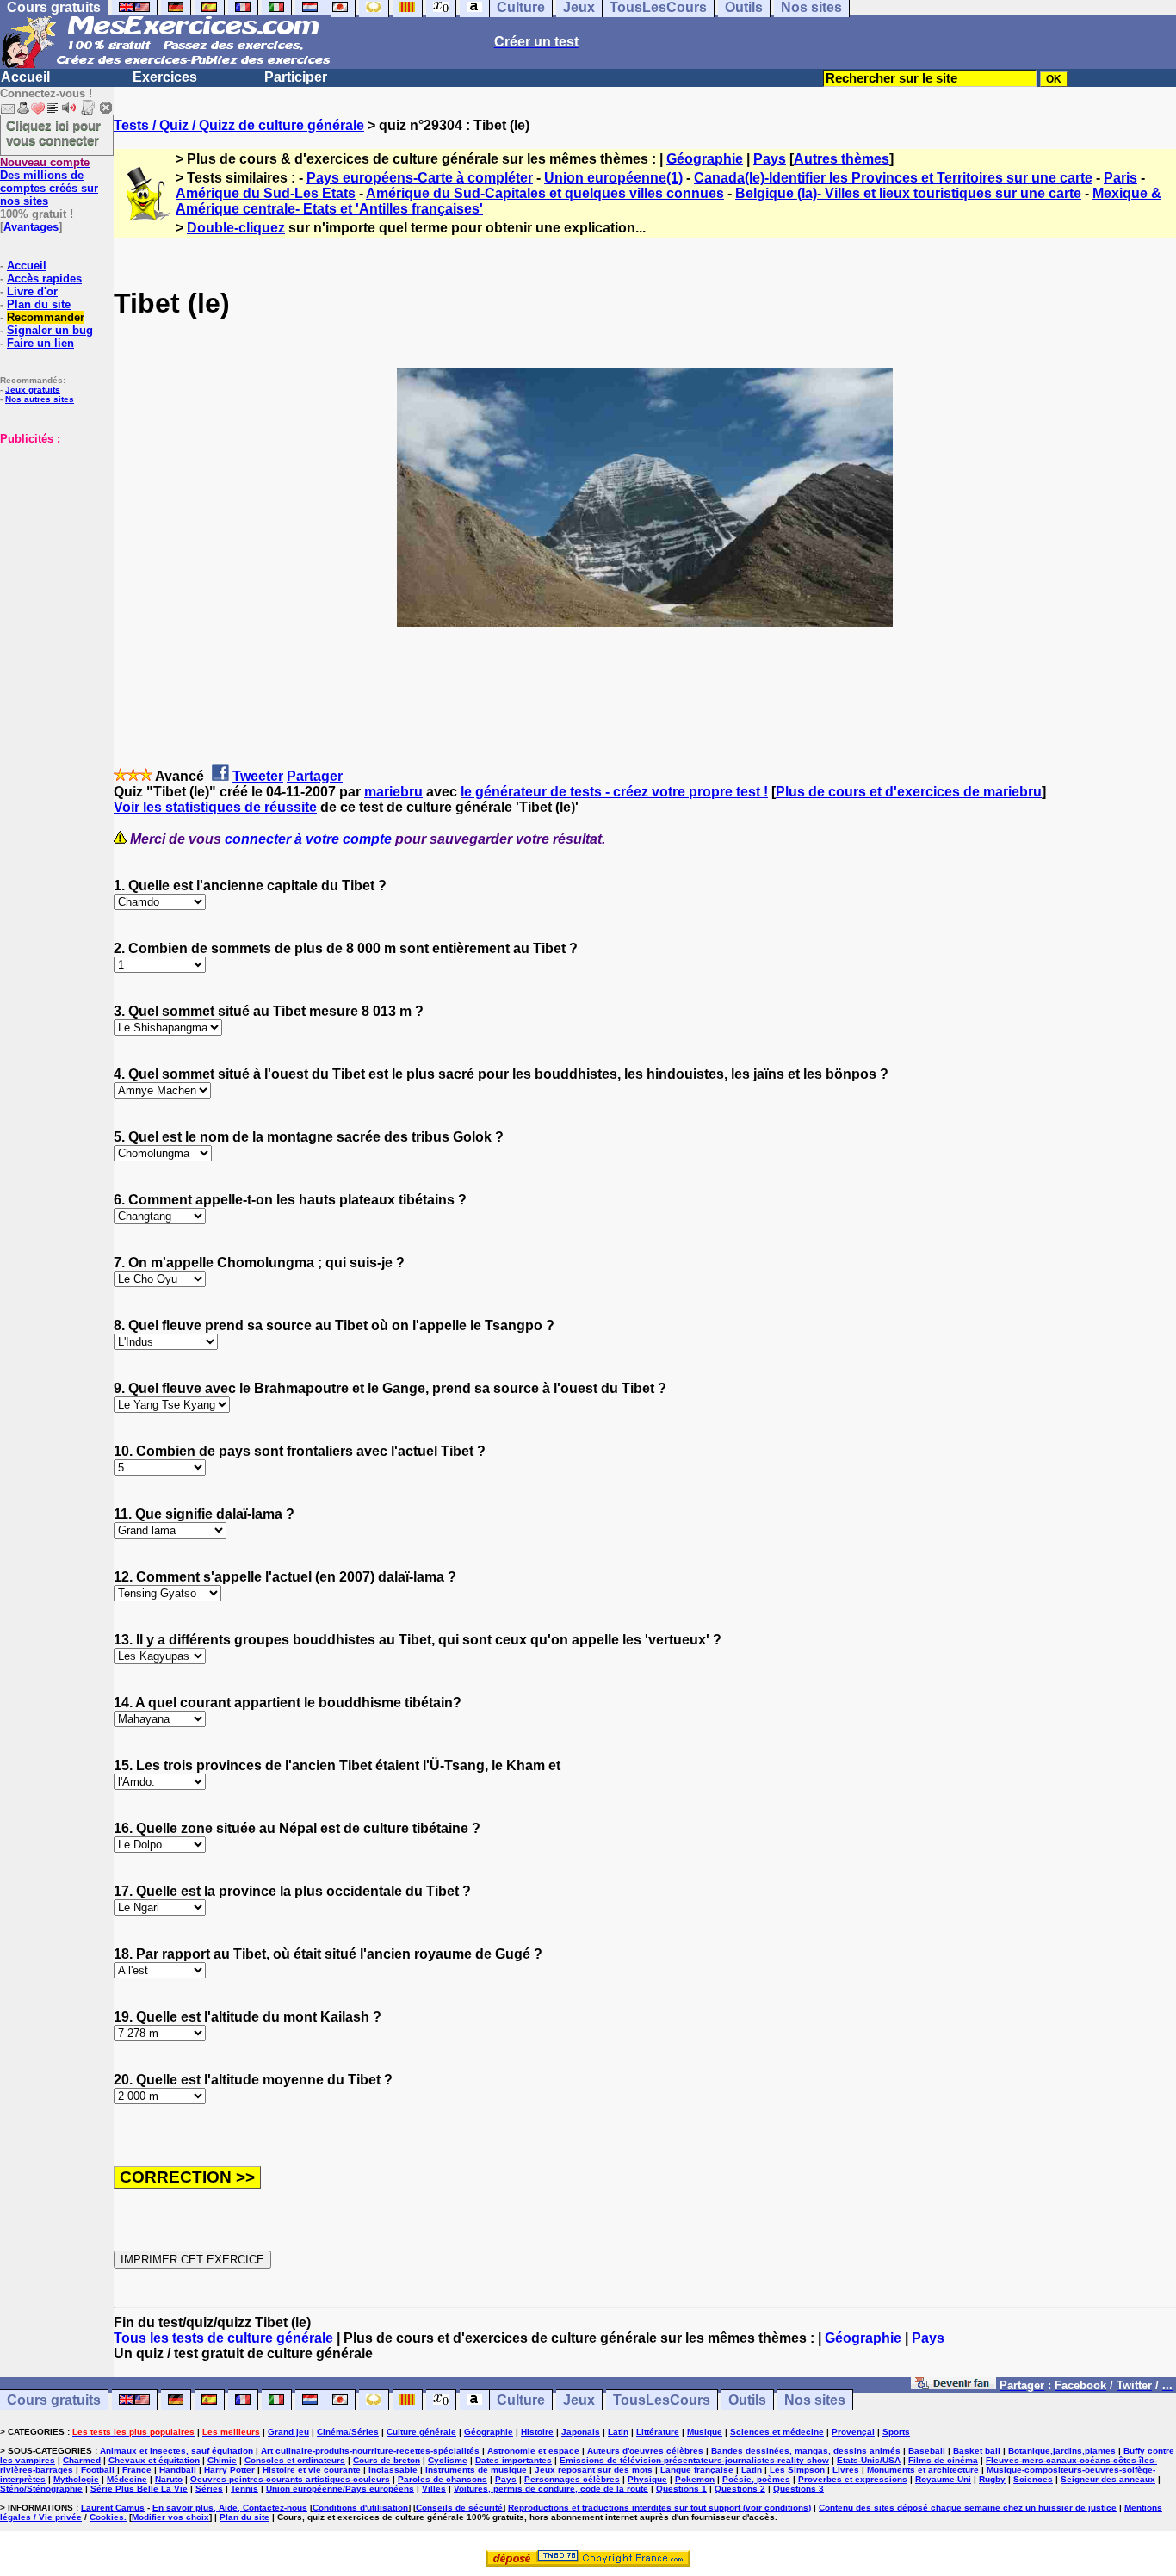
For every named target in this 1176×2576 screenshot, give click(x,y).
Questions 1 (681, 2489)
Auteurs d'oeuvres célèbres (645, 2451)
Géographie (705, 159)
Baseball (927, 2451)
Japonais (581, 2432)
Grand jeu (288, 2432)
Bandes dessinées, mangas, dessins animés (806, 2451)
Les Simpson (797, 2470)
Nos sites (815, 2400)
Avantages (31, 227)
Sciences (1033, 2479)
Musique (705, 2432)
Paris (1120, 178)
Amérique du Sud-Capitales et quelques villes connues (545, 193)
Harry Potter (229, 2470)
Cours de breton (387, 2460)
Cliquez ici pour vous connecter (53, 133)
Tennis (244, 2489)
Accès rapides (44, 279)
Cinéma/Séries (348, 2432)
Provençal (853, 2432)
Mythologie (76, 2479)
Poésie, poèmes (756, 2479)
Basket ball (977, 2451)
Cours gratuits (54, 2400)
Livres (846, 2470)
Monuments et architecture (923, 2470)
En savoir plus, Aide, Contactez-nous (230, 2508)
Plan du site (39, 304)
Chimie (222, 2460)
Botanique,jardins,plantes (1062, 2451)
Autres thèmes (842, 159)
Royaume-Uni (943, 2479)
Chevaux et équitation (154, 2460)
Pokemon (695, 2479)
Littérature (658, 2432)
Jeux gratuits (33, 390)
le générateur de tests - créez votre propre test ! (614, 792)
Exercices (165, 77)
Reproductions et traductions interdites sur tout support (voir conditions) (659, 2508)
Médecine (127, 2479)
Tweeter (258, 776)
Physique (647, 2479)
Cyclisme (448, 2460)
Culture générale (421, 2432)
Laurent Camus (113, 2508)
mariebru (393, 792)
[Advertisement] (52, 531)
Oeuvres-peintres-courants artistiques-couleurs (290, 2479)
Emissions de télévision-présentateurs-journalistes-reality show (694, 2460)
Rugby (992, 2479)
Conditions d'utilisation (360, 2508)
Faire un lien (40, 343)
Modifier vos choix (170, 2517)
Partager (315, 776)
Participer (296, 77)
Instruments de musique (476, 2470)
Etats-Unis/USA (869, 2460)
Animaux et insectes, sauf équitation (176, 2451)
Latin (618, 2432)
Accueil (25, 77)
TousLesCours (662, 2400)
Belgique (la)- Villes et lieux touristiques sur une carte (908, 193)
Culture (521, 2400)
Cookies (107, 2517)
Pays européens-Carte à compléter (420, 178)
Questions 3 (798, 2489)
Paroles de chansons (443, 2479)
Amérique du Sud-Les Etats (266, 193)
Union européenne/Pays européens (340, 2489)
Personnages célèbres (572, 2479)
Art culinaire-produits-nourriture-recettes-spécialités (370, 2451)
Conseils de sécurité (459, 2508)
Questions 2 (740, 2489)
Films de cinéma (943, 2460)
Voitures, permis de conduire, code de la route (551, 2489)
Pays (770, 159)
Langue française (697, 2470)
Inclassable (393, 2470)
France (137, 2470)
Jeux (579, 2400)
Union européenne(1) (613, 178)
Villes (434, 2489)
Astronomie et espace (533, 2451)
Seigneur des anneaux (1108, 2479)
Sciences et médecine (777, 2432)
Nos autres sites (40, 399)
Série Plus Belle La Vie (139, 2489)
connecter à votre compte (308, 839)
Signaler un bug (50, 330)
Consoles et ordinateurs (295, 2460)
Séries (209, 2489)
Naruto (169, 2479)
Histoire (537, 2432)
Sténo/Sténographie (41, 2489)
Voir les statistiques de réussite (215, 807)
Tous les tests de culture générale (223, 2338)
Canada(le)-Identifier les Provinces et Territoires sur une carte (893, 178)
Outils (747, 2400)
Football (98, 2470)
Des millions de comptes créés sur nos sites (49, 182)
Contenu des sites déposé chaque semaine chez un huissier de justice (968, 2508)
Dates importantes (514, 2460)
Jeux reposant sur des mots (594, 2470)
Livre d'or (32, 291)
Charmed (82, 2460)
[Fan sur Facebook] (953, 2384)
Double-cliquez (236, 228)
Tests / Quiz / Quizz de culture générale (239, 125)
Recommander (46, 317)
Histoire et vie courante (312, 2470)
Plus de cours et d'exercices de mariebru (909, 792)
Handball (178, 2470)
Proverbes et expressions (853, 2479)
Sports (896, 2432)
